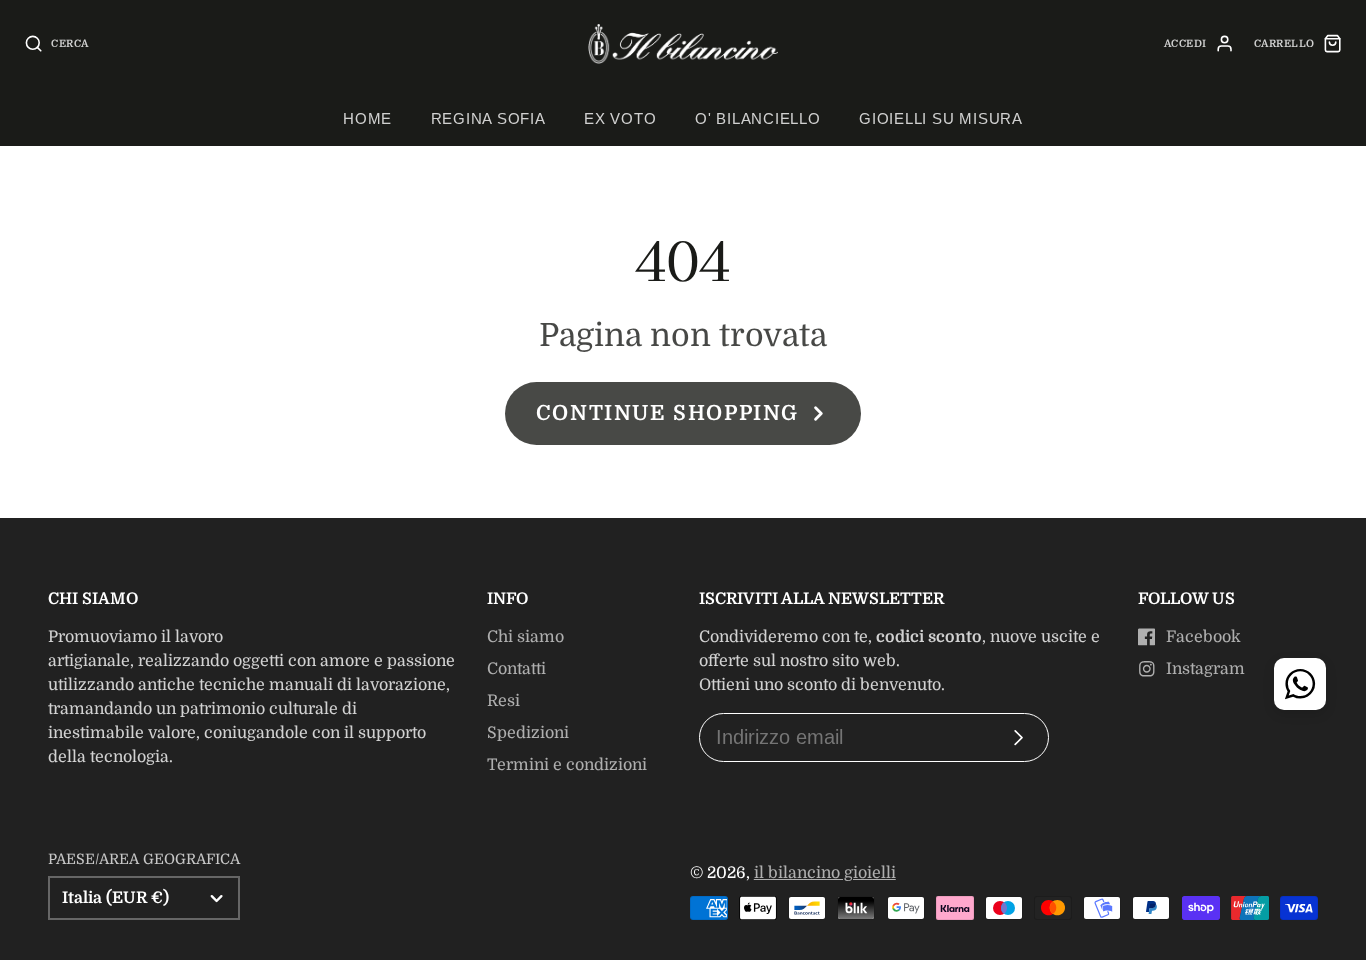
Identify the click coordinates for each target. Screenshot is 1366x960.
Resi (503, 701)
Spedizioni (528, 733)
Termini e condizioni (567, 765)
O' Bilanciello (758, 118)
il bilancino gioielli (825, 873)
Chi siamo (525, 637)
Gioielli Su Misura (941, 118)
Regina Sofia (488, 118)
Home (367, 118)
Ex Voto (620, 118)
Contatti (516, 669)
